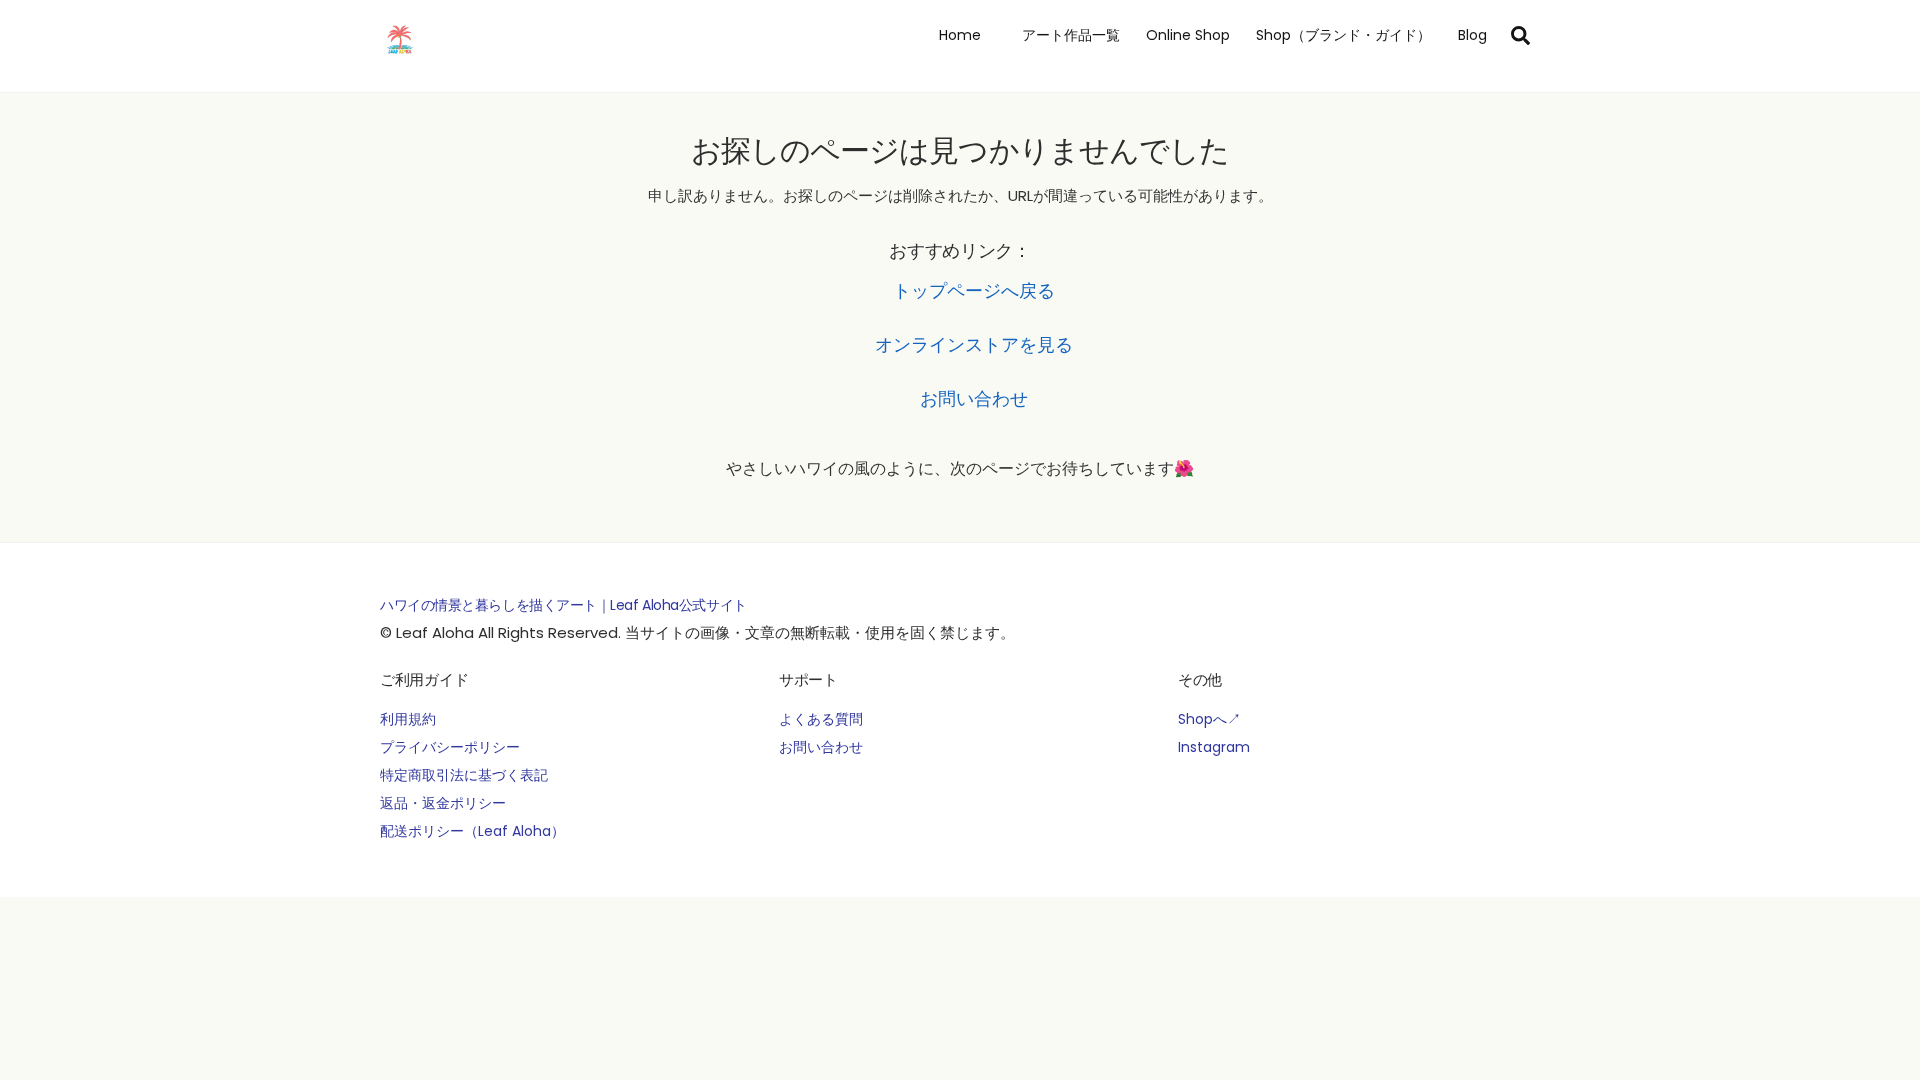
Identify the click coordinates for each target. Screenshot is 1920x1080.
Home (960, 35)
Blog (1472, 35)
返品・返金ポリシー (443, 803)
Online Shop (1188, 35)
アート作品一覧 (1064, 35)
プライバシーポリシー (450, 747)
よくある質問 (821, 719)
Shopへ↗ (1209, 719)
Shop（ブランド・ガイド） (1343, 35)
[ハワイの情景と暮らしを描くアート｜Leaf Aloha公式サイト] (400, 55)
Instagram (1214, 747)
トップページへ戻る (974, 290)
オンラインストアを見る (974, 344)
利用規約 (408, 719)
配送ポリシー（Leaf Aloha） (472, 831)
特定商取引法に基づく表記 (464, 775)
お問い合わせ (974, 398)
